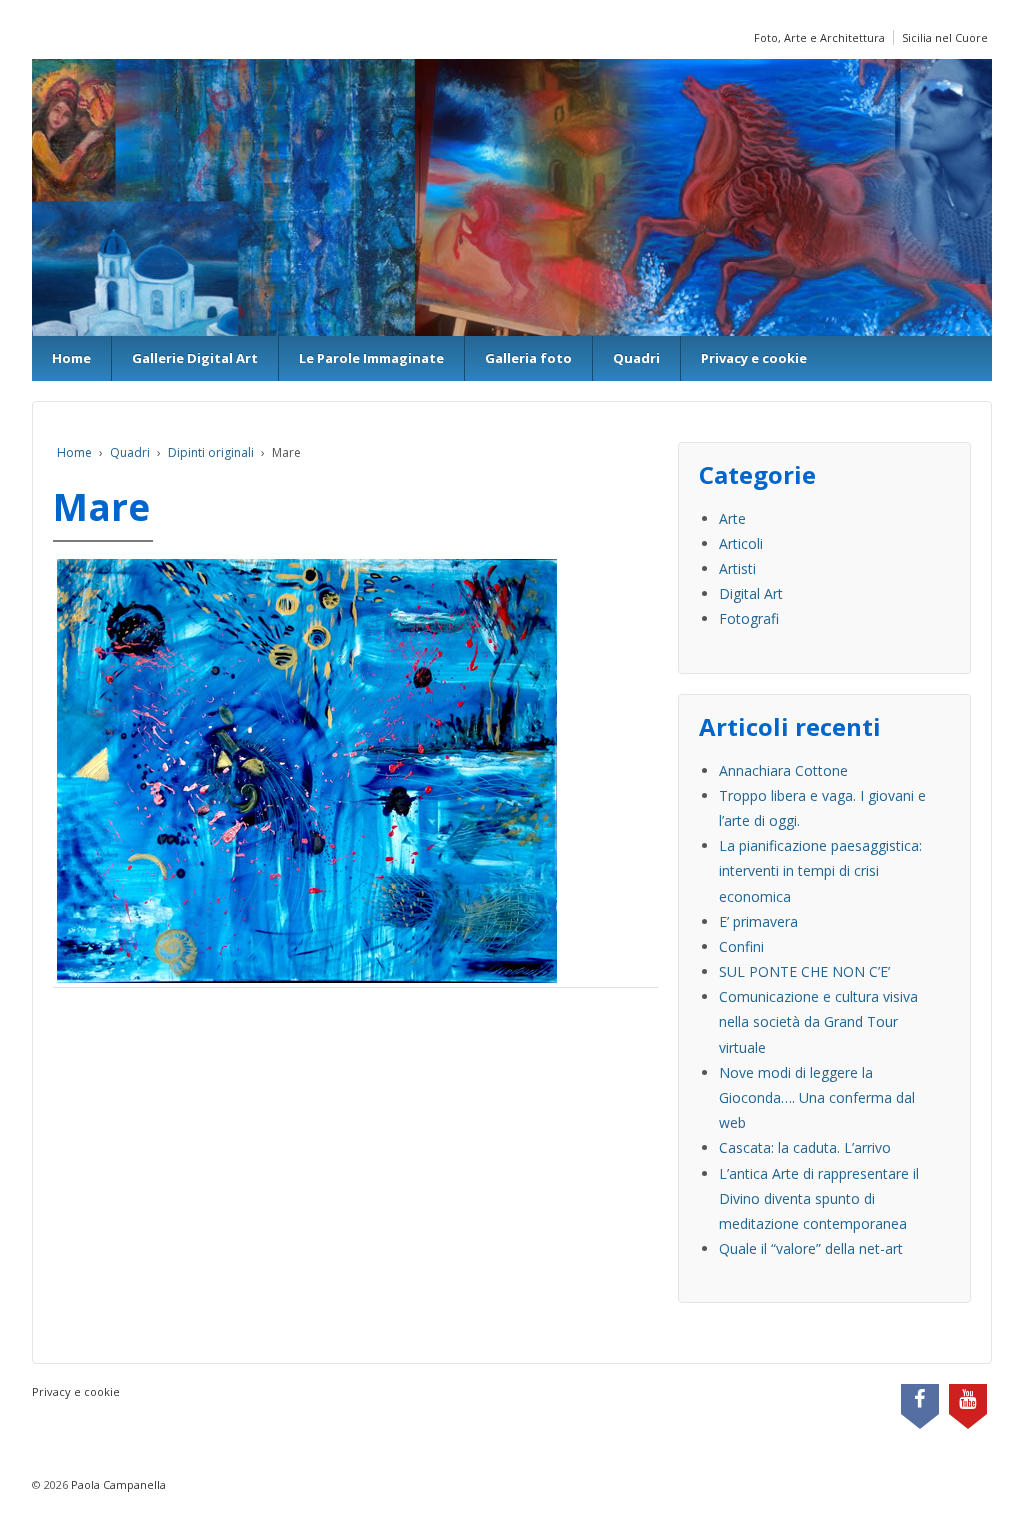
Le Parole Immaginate (371, 358)
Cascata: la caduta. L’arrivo (805, 1147)
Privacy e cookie (754, 358)
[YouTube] (968, 1401)
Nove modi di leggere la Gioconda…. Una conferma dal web (817, 1097)
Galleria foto (528, 358)
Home (71, 358)
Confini (741, 946)
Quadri (636, 358)
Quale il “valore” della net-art (811, 1248)
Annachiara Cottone (783, 770)
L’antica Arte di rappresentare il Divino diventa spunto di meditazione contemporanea (819, 1198)
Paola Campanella (117, 1484)
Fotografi (749, 618)
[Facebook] (920, 1401)
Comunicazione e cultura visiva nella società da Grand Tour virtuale (818, 1021)
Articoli (741, 543)
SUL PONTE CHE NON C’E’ (804, 971)
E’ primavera (758, 921)
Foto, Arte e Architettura (819, 37)
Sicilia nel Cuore (945, 37)
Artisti (737, 568)
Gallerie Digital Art (195, 358)
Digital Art (751, 593)
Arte (732, 518)
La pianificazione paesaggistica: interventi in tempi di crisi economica (820, 870)
